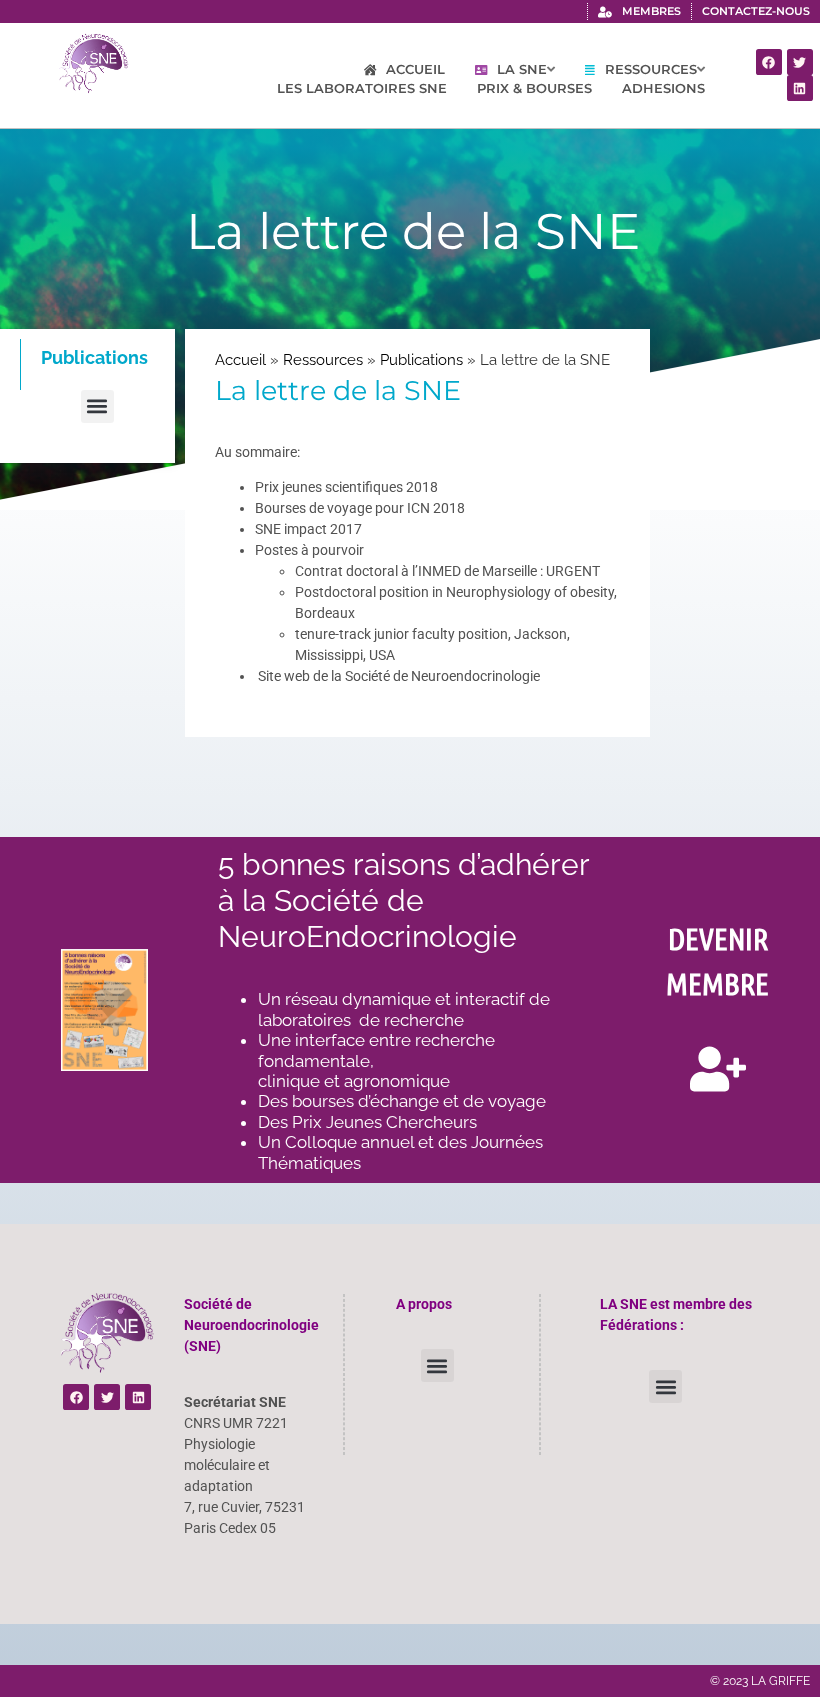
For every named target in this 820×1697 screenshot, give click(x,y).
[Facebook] (769, 62)
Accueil (240, 360)
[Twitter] (800, 62)
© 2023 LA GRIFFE (760, 1681)
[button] (97, 406)
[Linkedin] (800, 88)
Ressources (323, 360)
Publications (421, 360)
